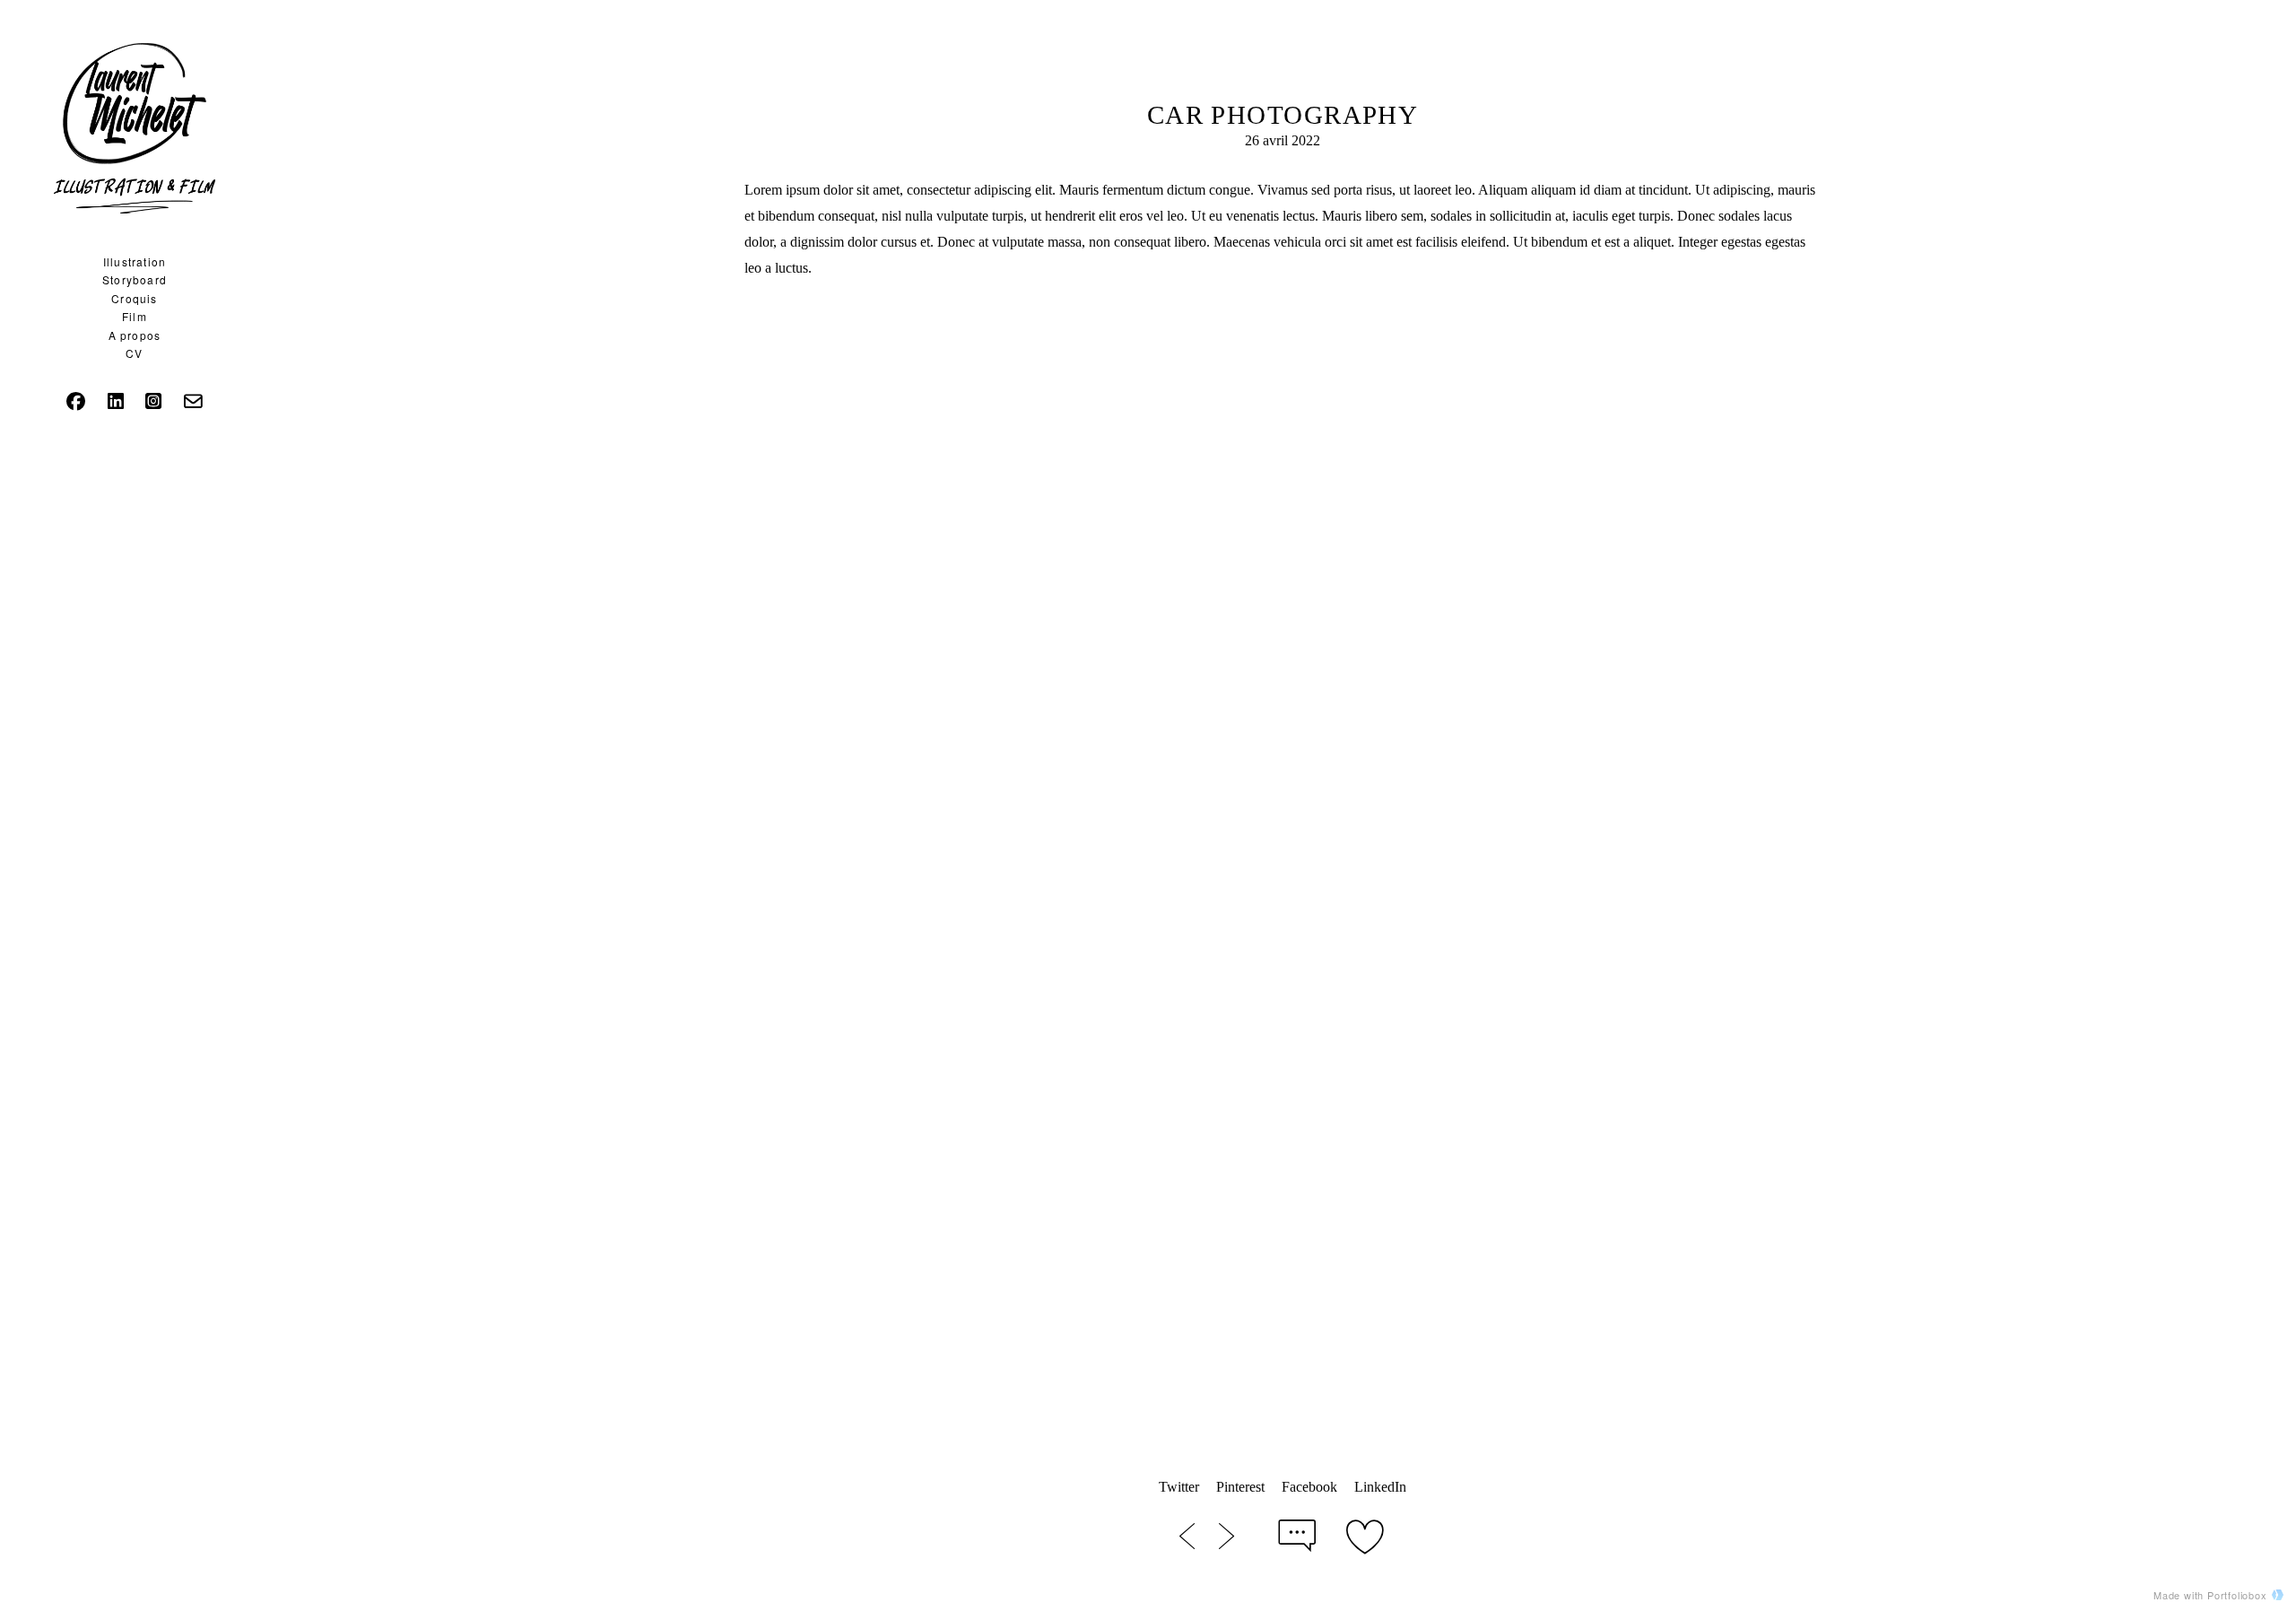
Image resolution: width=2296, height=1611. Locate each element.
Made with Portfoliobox (2210, 1595)
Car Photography (1283, 115)
